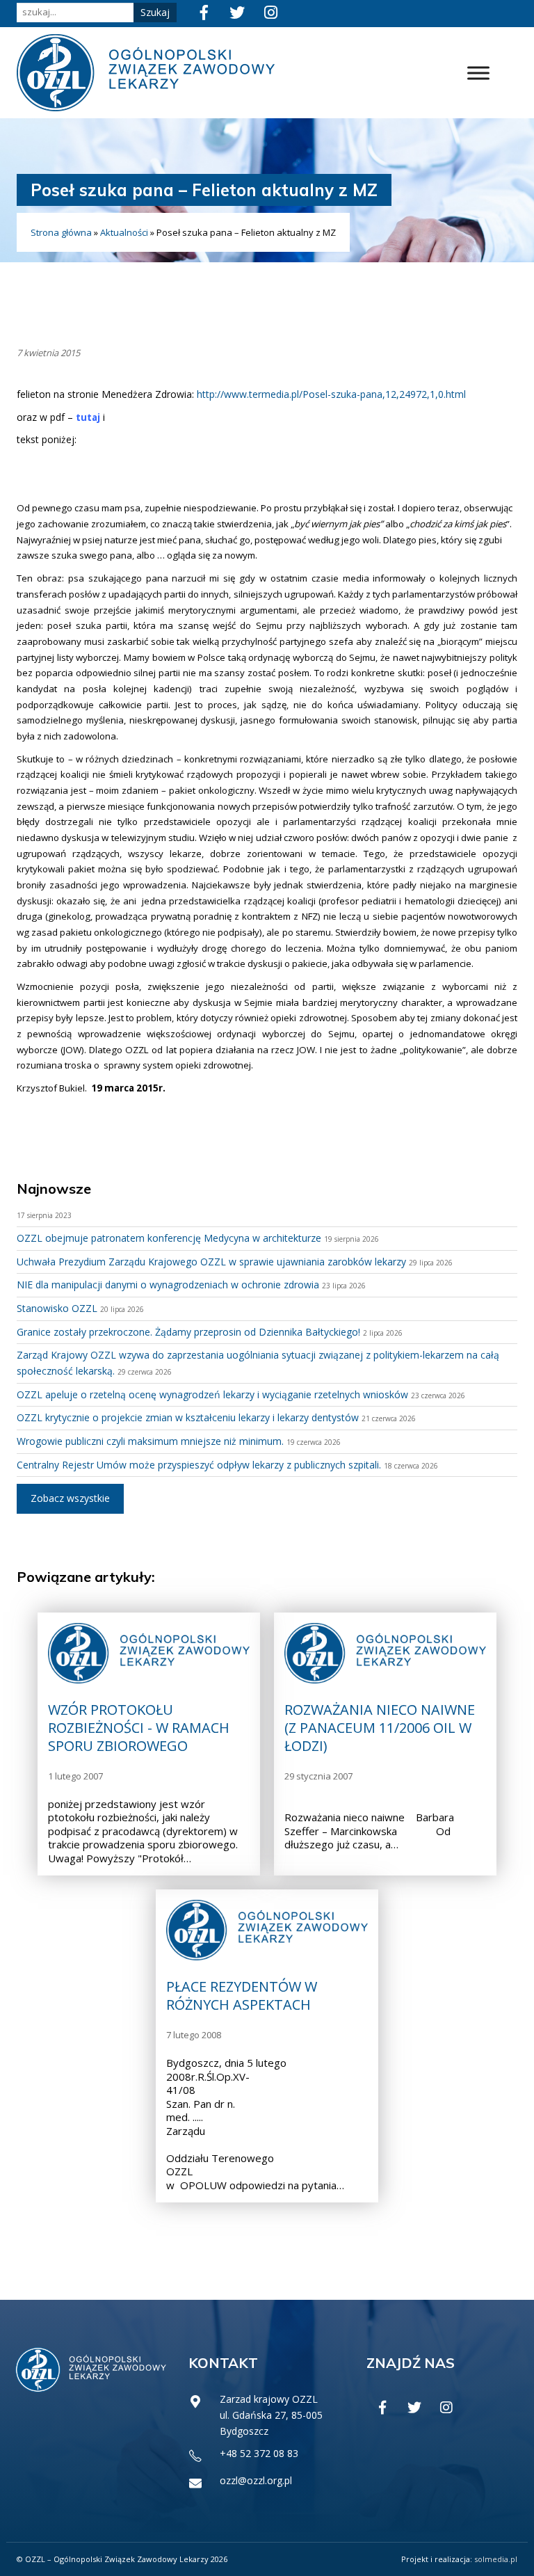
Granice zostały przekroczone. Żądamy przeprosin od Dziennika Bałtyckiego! (188, 1332)
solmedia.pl (496, 2559)
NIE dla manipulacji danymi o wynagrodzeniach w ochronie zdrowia (168, 1285)
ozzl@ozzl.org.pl (256, 2480)
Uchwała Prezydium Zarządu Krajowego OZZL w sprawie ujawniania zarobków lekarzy (211, 1262)
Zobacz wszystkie (70, 1498)
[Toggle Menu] (478, 73)
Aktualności (124, 232)
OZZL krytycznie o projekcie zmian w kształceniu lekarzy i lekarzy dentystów (188, 1417)
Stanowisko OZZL (57, 1308)
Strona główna (61, 232)
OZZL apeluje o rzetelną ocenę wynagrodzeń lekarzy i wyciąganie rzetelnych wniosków (212, 1394)
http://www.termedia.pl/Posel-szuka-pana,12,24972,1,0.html (333, 394)
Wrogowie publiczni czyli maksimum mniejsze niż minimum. (150, 1441)
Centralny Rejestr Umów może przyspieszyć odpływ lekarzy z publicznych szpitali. (199, 1465)
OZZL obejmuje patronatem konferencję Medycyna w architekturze (169, 1238)
